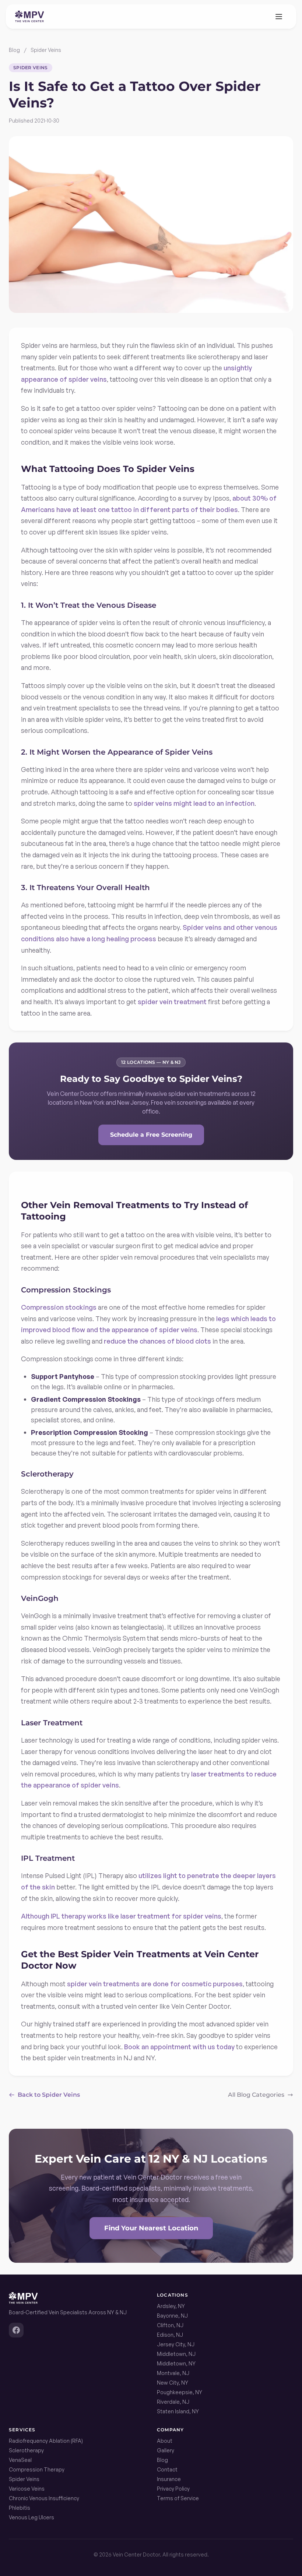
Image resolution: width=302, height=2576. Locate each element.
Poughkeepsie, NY (180, 2392)
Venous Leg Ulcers (31, 2517)
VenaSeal (20, 2460)
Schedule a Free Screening (151, 1135)
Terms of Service (178, 2498)
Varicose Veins (27, 2489)
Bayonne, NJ (172, 2316)
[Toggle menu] (279, 17)
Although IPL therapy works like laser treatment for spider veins (121, 1916)
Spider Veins (46, 50)
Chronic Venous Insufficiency (44, 2498)
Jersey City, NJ (176, 2344)
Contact (167, 2469)
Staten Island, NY (178, 2411)
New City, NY (173, 2383)
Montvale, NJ (173, 2373)
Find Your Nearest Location (151, 2228)
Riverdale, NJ (173, 2402)
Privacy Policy (173, 2489)
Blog (14, 50)
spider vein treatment (172, 1002)
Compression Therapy (37, 2469)
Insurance (169, 2479)
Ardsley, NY (171, 2306)
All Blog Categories (256, 2095)
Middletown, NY (176, 2363)
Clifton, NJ (170, 2325)
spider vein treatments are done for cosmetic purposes (155, 1984)
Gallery (166, 2450)
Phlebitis (20, 2508)
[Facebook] (16, 2330)
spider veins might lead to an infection (194, 803)
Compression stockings (59, 1307)
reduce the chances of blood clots (157, 1341)
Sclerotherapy (26, 2450)
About (165, 2441)
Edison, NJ (170, 2335)
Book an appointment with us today (179, 2047)
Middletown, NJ (176, 2354)
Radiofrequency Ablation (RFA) (46, 2441)
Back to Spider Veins (49, 2095)
